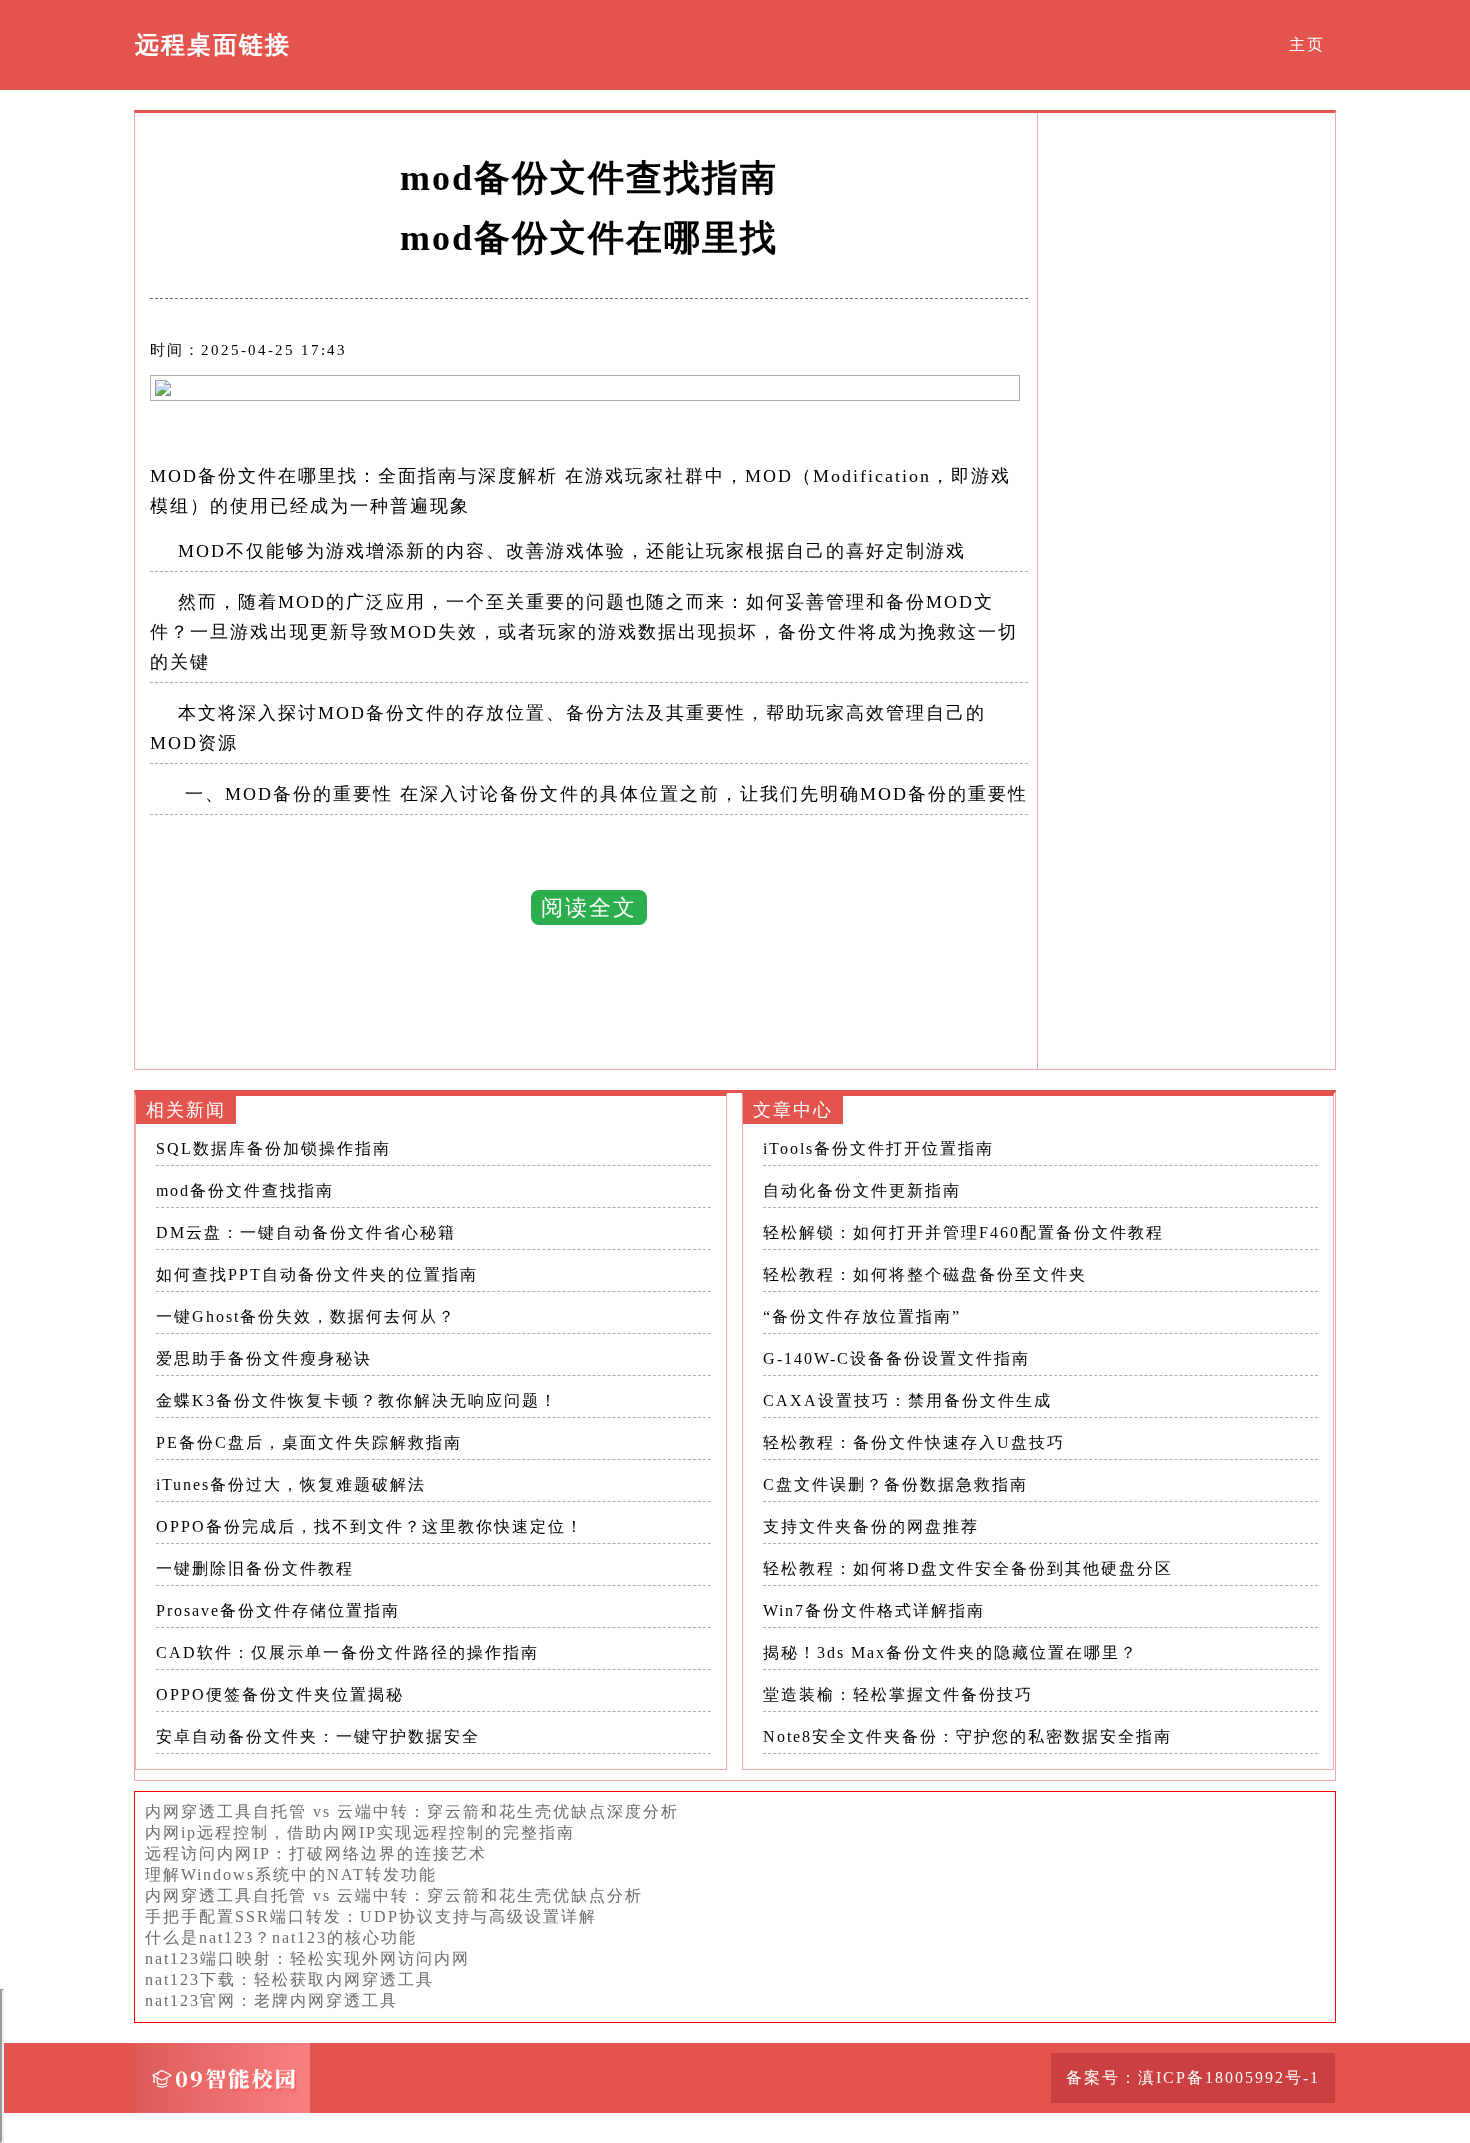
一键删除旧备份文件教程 (255, 1568)
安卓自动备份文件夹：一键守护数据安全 (318, 1736)
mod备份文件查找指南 (245, 1190)
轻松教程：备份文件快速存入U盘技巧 (914, 1442)
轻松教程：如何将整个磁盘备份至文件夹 (925, 1274)
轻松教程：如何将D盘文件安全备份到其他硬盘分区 (968, 1568)
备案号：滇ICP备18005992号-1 (1193, 2077)
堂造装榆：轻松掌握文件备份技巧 (898, 1694)
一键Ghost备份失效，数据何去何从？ (306, 1316)
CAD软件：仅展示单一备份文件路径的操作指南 (347, 1652)
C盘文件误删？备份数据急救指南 (895, 1484)
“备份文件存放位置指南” (862, 1316)
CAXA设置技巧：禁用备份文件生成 (907, 1400)
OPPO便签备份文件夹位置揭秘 (280, 1694)
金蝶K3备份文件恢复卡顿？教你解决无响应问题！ (357, 1400)
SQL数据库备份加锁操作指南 (273, 1148)
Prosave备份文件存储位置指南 (278, 1610)
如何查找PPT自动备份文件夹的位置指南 (317, 1274)
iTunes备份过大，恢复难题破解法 (291, 1484)
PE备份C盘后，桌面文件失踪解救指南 (309, 1442)
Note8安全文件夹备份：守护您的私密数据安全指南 (967, 1736)
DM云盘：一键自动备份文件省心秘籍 (306, 1232)
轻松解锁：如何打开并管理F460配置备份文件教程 (963, 1232)
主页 (1307, 44)
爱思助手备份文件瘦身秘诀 (264, 1358)
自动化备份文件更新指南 (862, 1190)
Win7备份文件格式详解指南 (874, 1610)
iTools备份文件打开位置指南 (878, 1148)
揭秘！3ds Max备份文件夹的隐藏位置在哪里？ (950, 1652)
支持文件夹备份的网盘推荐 (871, 1526)
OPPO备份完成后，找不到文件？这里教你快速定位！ (370, 1526)
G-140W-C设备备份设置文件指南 (896, 1358)
